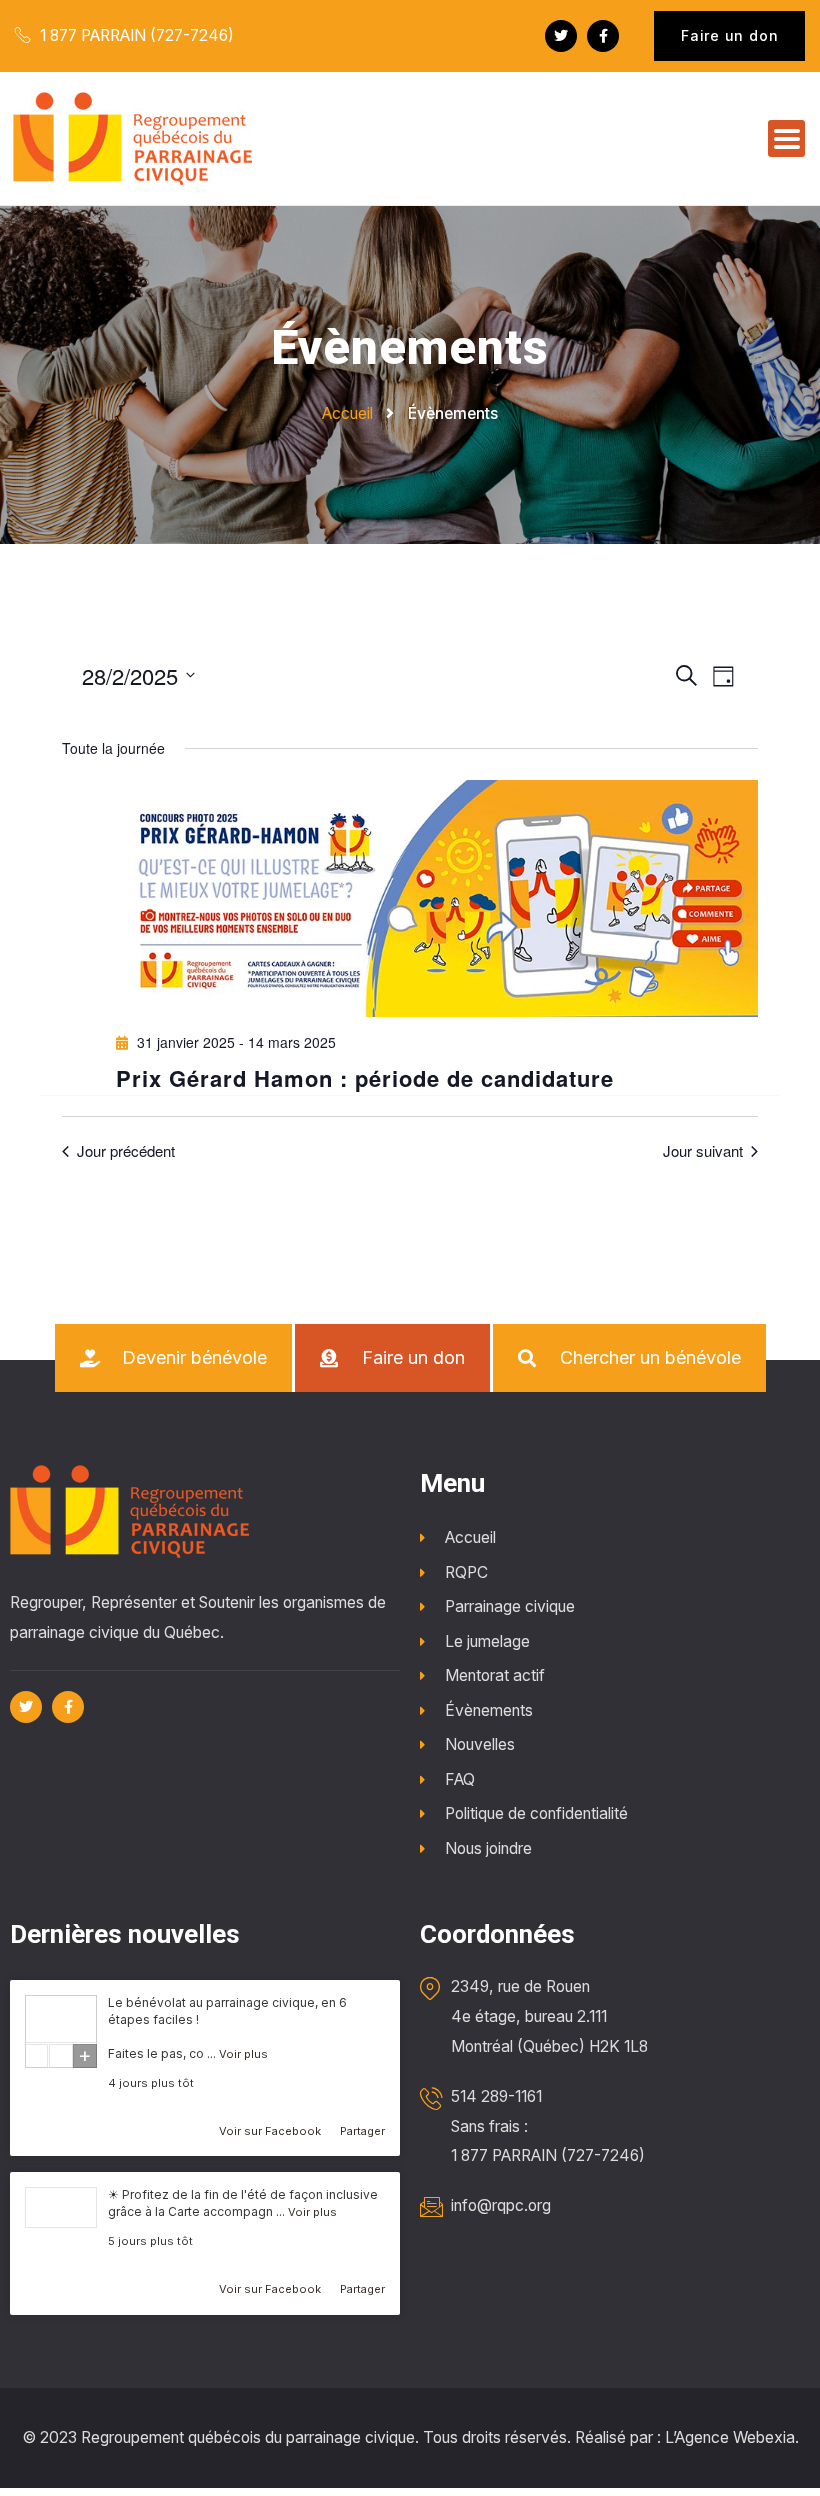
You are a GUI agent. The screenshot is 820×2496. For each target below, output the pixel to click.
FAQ (460, 1779)
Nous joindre (488, 1848)
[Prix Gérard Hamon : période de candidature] (437, 899)
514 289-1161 (496, 2096)
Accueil (470, 1537)
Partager (362, 2131)
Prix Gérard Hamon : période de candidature (365, 1078)
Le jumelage (487, 1641)
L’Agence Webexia (730, 2437)
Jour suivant (703, 1151)
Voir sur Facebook (271, 2131)
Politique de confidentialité (536, 1813)
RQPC (466, 1572)
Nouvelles (480, 1744)
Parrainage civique (510, 1606)
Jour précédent (126, 1151)
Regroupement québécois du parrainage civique (248, 2437)
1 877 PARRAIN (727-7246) (135, 35)
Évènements (489, 1710)
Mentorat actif (495, 1675)
